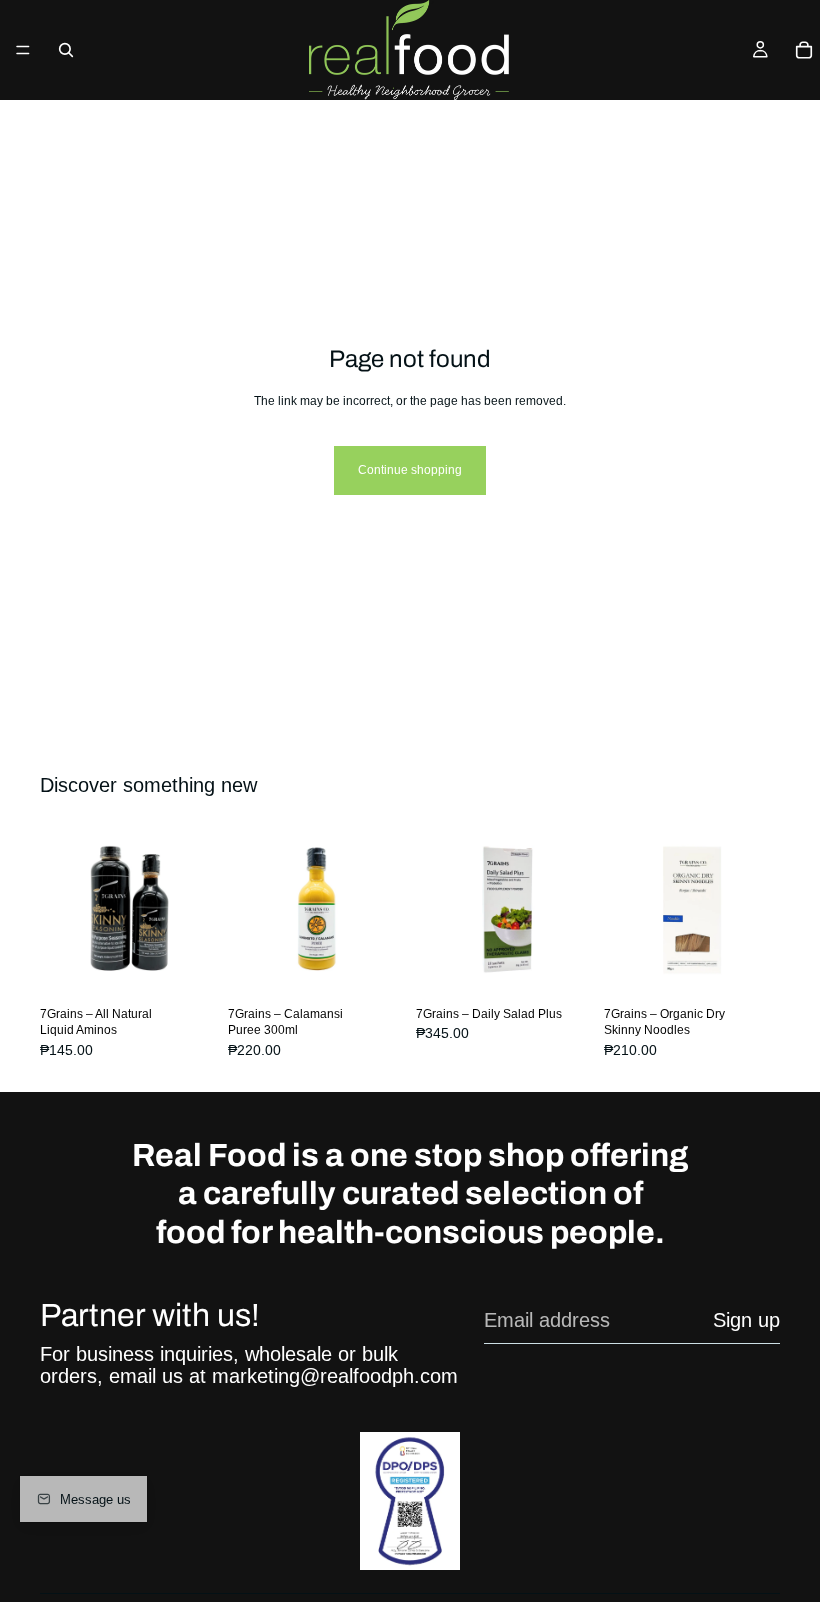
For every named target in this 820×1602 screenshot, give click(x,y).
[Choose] (185, 967)
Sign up (746, 1320)
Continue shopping (410, 470)
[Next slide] (194, 910)
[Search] (66, 50)
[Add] (373, 967)
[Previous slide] (62, 910)
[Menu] (23, 50)
